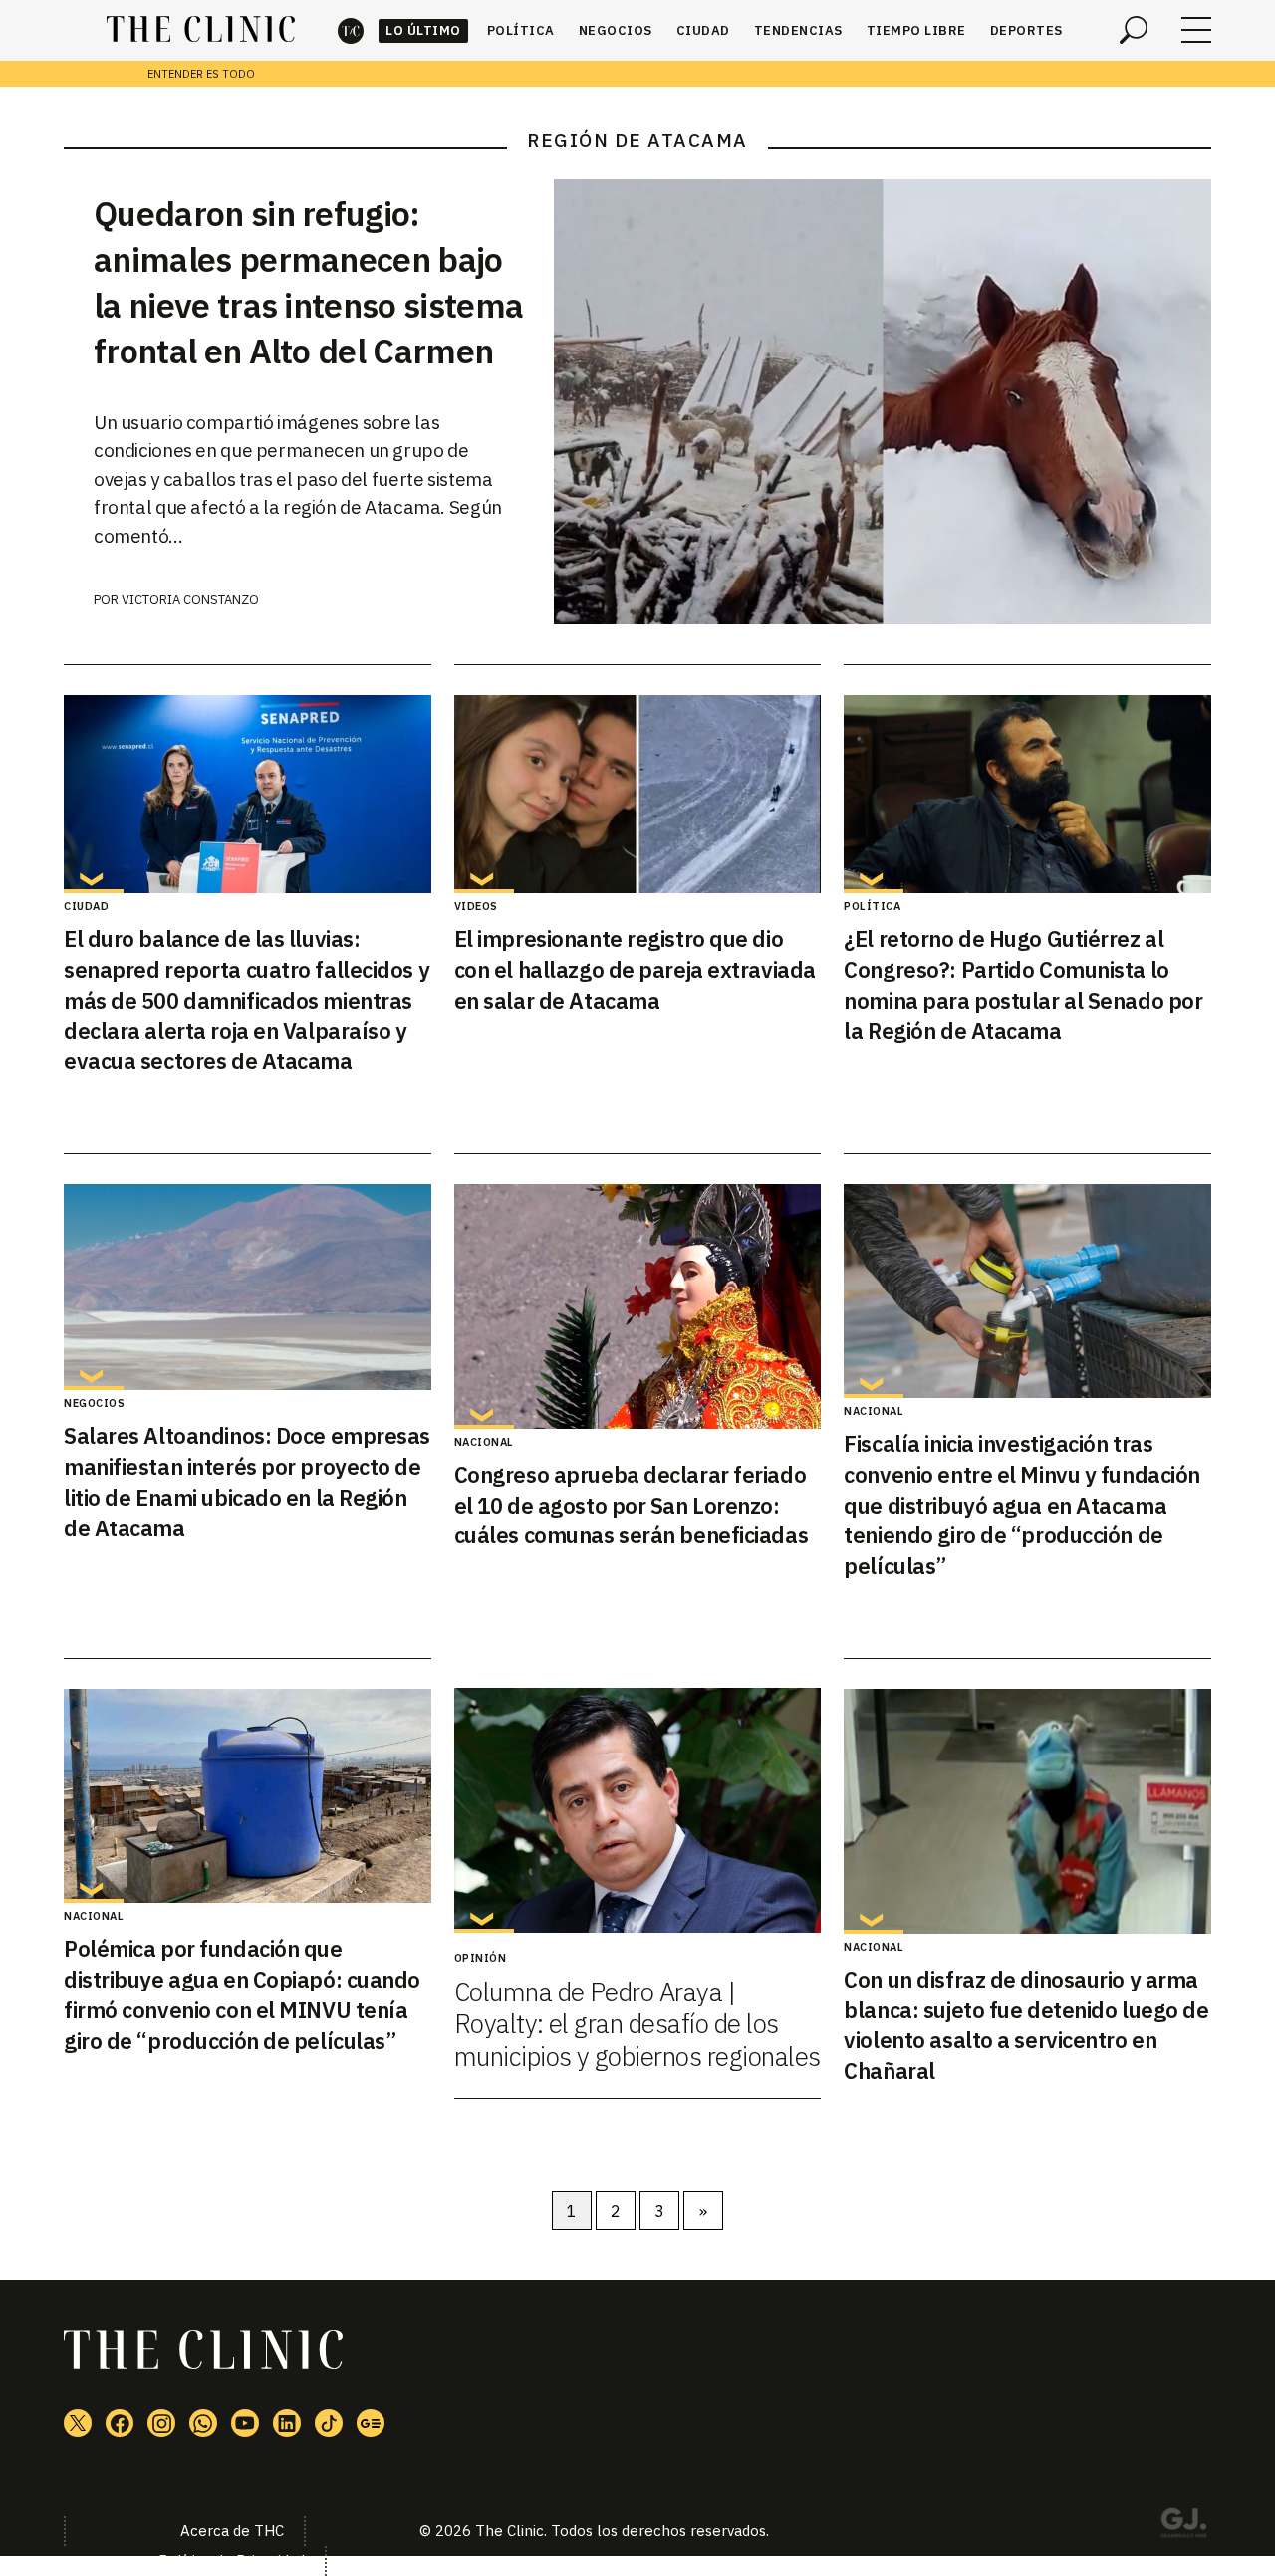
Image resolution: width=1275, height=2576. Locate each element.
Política (521, 30)
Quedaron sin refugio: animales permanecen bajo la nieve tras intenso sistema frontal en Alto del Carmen (308, 282)
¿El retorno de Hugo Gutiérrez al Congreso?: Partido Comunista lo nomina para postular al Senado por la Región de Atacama (1023, 984)
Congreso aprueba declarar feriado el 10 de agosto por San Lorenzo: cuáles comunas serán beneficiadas (631, 1505)
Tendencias (798, 30)
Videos (476, 906)
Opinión (481, 1958)
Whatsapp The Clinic (203, 2423)
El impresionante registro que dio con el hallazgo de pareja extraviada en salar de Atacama (635, 969)
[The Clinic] (201, 30)
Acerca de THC (232, 2531)
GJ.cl (1183, 2526)
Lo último (423, 30)
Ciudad (703, 30)
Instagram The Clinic (161, 2423)
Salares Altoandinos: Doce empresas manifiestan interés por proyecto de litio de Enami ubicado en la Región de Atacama (247, 1481)
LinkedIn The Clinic (287, 2423)
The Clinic (351, 30)
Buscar (1134, 30)
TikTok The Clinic (329, 2423)
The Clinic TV (245, 2423)
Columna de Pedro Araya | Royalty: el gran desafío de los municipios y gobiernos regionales (637, 2024)
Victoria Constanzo (190, 600)
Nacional (484, 1442)
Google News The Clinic (371, 2423)
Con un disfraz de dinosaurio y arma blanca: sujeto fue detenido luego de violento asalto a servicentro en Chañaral (1026, 2025)
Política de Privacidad (232, 2561)
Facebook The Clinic (120, 2423)
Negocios (616, 30)
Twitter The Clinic (78, 2423)
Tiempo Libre (916, 30)
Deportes (1026, 30)
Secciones (1196, 30)
